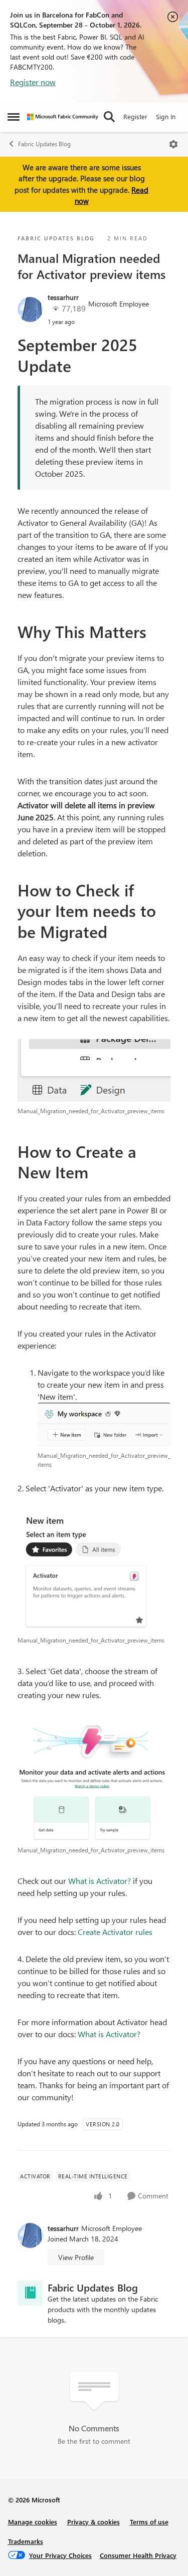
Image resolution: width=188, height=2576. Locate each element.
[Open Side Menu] (14, 117)
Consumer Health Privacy (138, 2555)
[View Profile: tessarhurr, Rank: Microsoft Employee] (30, 309)
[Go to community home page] (63, 117)
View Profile (76, 2257)
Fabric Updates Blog (44, 144)
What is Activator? (100, 1881)
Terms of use (149, 2522)
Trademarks (26, 2541)
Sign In (166, 116)
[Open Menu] (173, 144)
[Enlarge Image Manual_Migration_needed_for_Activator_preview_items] (94, 1070)
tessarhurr (63, 297)
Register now (33, 82)
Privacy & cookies (93, 2522)
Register (135, 116)
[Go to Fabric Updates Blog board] (30, 2293)
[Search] (109, 117)
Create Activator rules (115, 1932)
